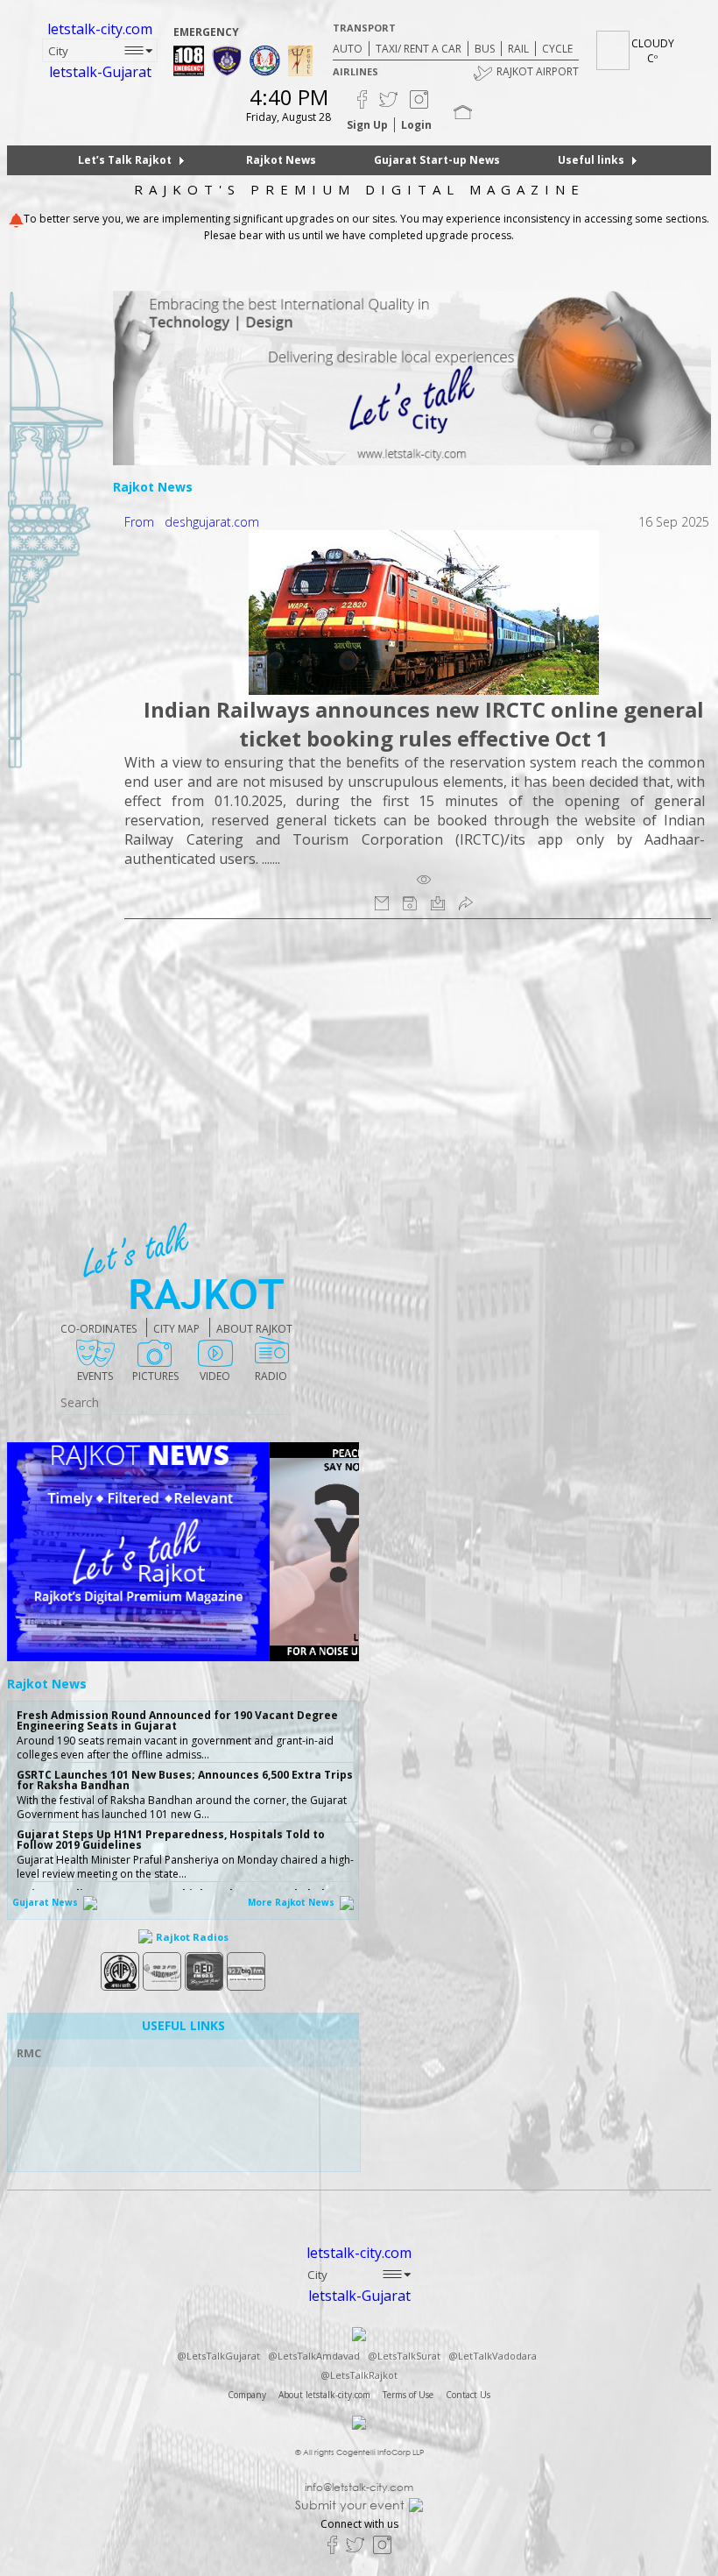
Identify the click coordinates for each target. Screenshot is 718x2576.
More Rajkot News (292, 1902)
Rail (518, 49)
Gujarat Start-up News (437, 160)
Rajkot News (281, 160)
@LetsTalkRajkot (359, 2375)
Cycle (557, 49)
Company (247, 2395)
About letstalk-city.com (324, 2395)
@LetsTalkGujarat (218, 2356)
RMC (29, 2053)
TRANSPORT (364, 28)
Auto (348, 49)
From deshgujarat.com (192, 522)
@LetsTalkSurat (404, 2356)
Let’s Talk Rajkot (125, 160)
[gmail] (382, 902)
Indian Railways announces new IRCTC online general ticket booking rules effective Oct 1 (424, 724)
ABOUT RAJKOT (254, 1329)
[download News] (438, 902)
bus (485, 49)
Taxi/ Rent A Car (419, 49)
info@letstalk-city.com (359, 2488)
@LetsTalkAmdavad (314, 2356)
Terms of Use (408, 2395)
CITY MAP (176, 1329)
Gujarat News (46, 1902)
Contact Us (468, 2395)
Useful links (591, 160)
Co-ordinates (99, 1329)
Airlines (355, 71)
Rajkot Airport (538, 71)
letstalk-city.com (100, 29)
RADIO (271, 1376)
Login (416, 125)
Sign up (367, 125)
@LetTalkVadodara (493, 2356)
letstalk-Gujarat (100, 72)
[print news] (410, 902)
